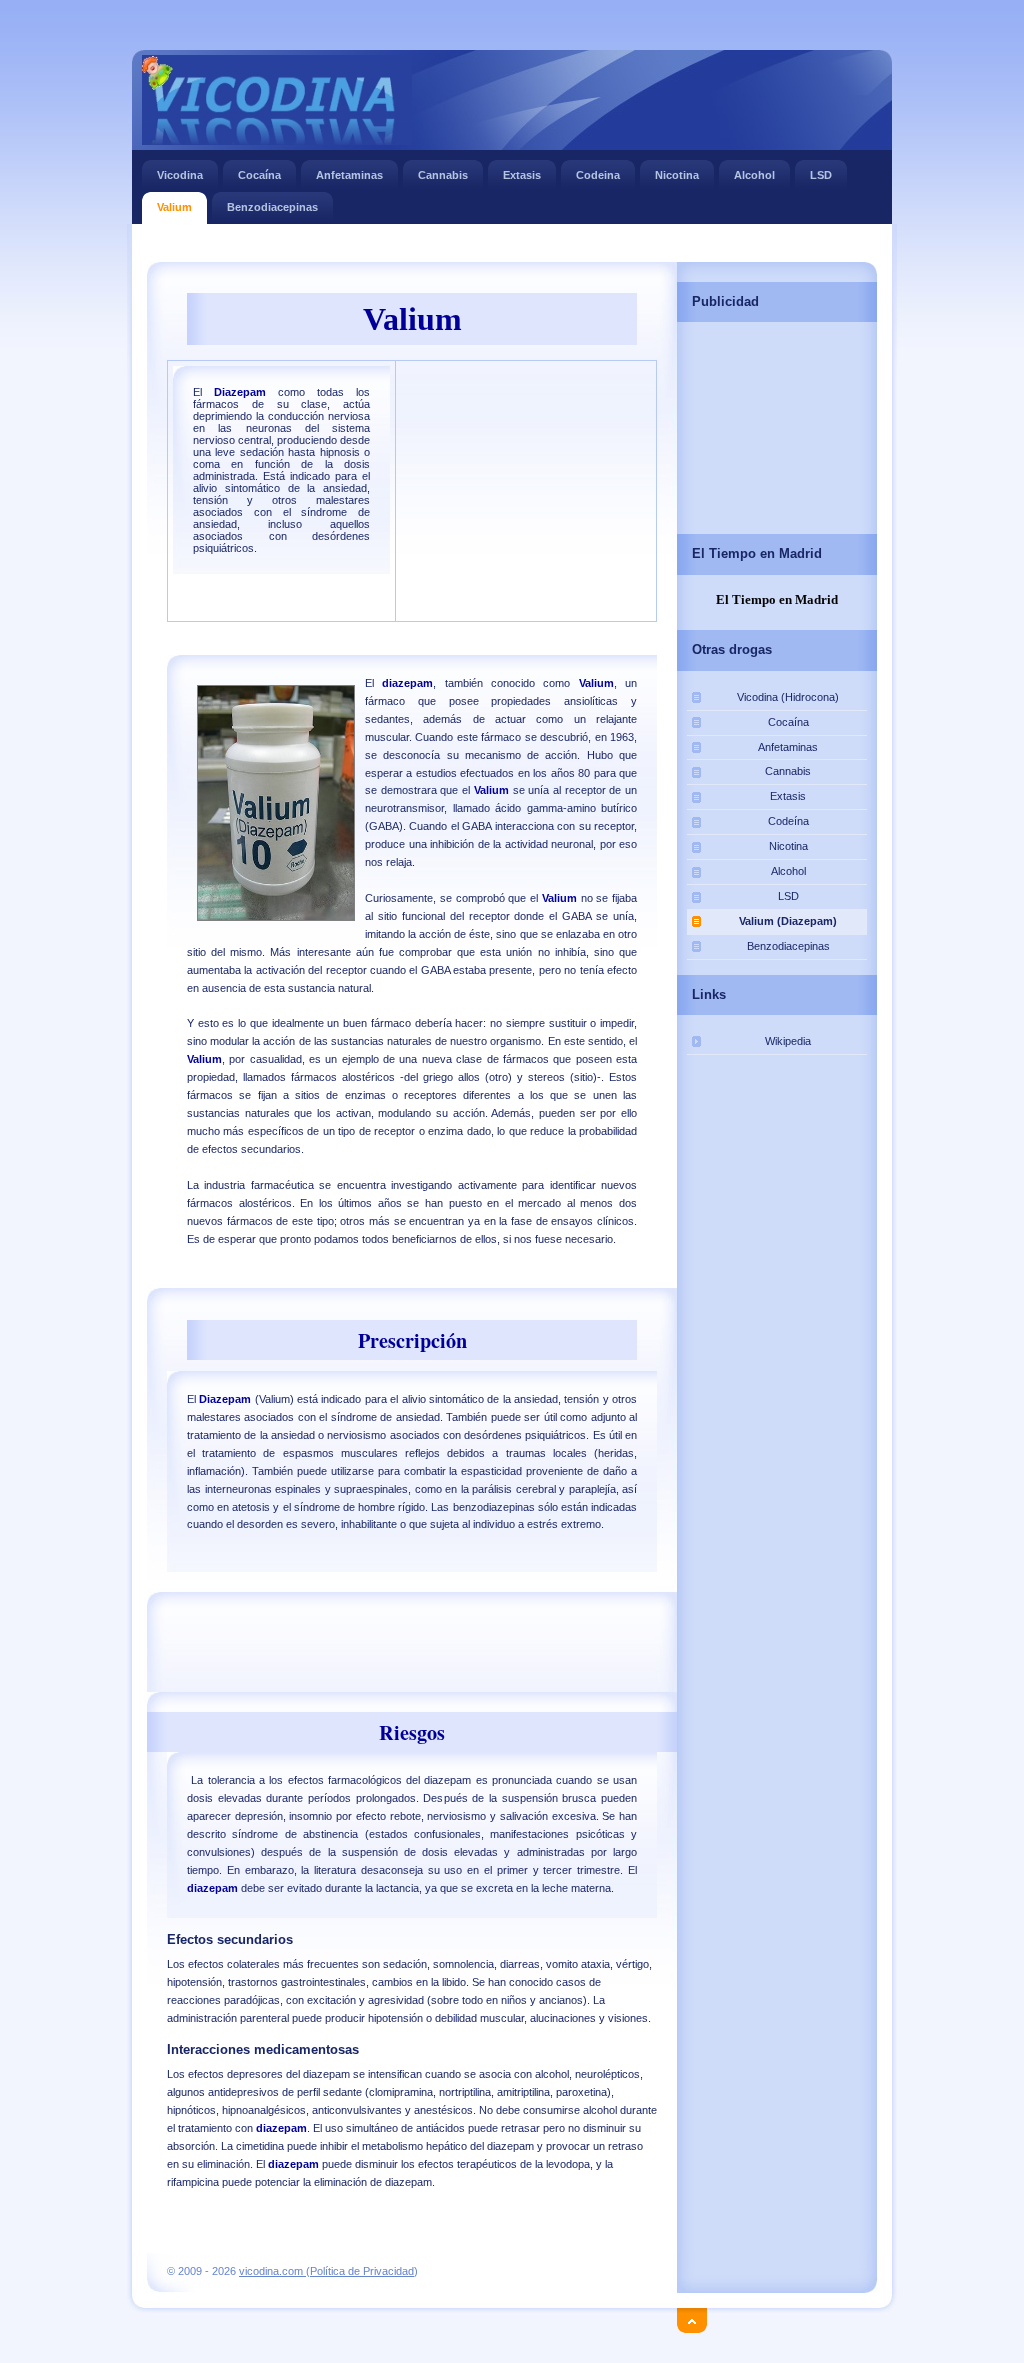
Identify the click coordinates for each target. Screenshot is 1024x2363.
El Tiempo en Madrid (777, 599)
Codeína (788, 821)
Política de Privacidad (362, 2271)
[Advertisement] (511, 244)
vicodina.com (272, 2271)
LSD (821, 175)
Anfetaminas (349, 175)
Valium (174, 207)
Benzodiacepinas (272, 207)
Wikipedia (788, 1041)
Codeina (598, 175)
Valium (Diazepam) (788, 921)
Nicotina (677, 175)
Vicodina (180, 175)
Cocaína (259, 175)
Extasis (522, 175)
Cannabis (443, 175)
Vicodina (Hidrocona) (788, 697)
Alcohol (754, 175)
